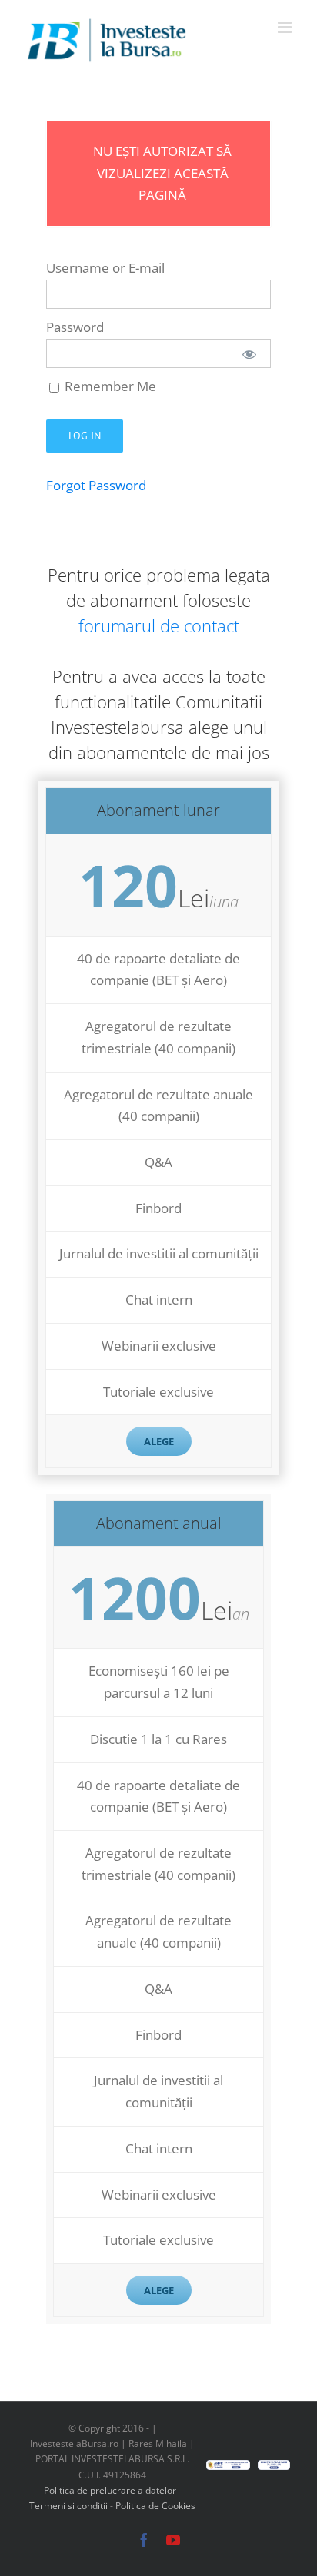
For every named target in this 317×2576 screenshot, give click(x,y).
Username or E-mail (105, 268)
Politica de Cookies (155, 2506)
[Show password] (249, 353)
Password (75, 327)
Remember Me (109, 386)
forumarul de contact (159, 625)
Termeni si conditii (70, 2506)
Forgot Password (96, 485)
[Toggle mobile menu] (286, 27)
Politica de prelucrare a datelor (110, 2490)
